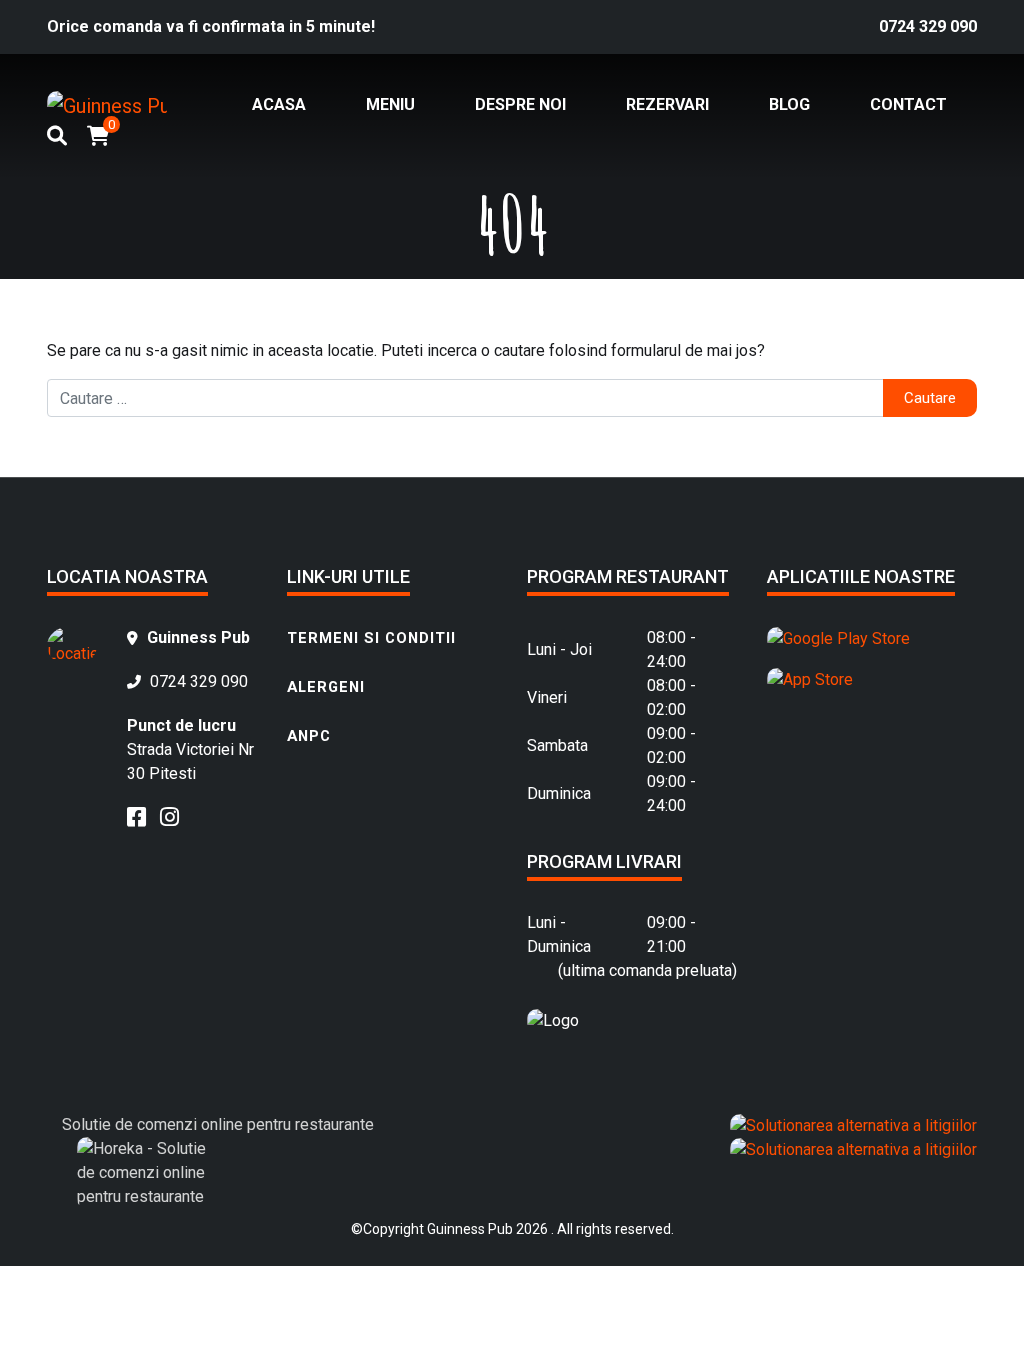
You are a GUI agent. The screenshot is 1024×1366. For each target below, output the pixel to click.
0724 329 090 (928, 26)
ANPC (309, 736)
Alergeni (326, 687)
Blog (789, 104)
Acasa (279, 104)
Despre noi (520, 104)
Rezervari (667, 104)
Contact (908, 104)
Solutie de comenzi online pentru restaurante (218, 1124)
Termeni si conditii (371, 638)
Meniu (390, 104)
